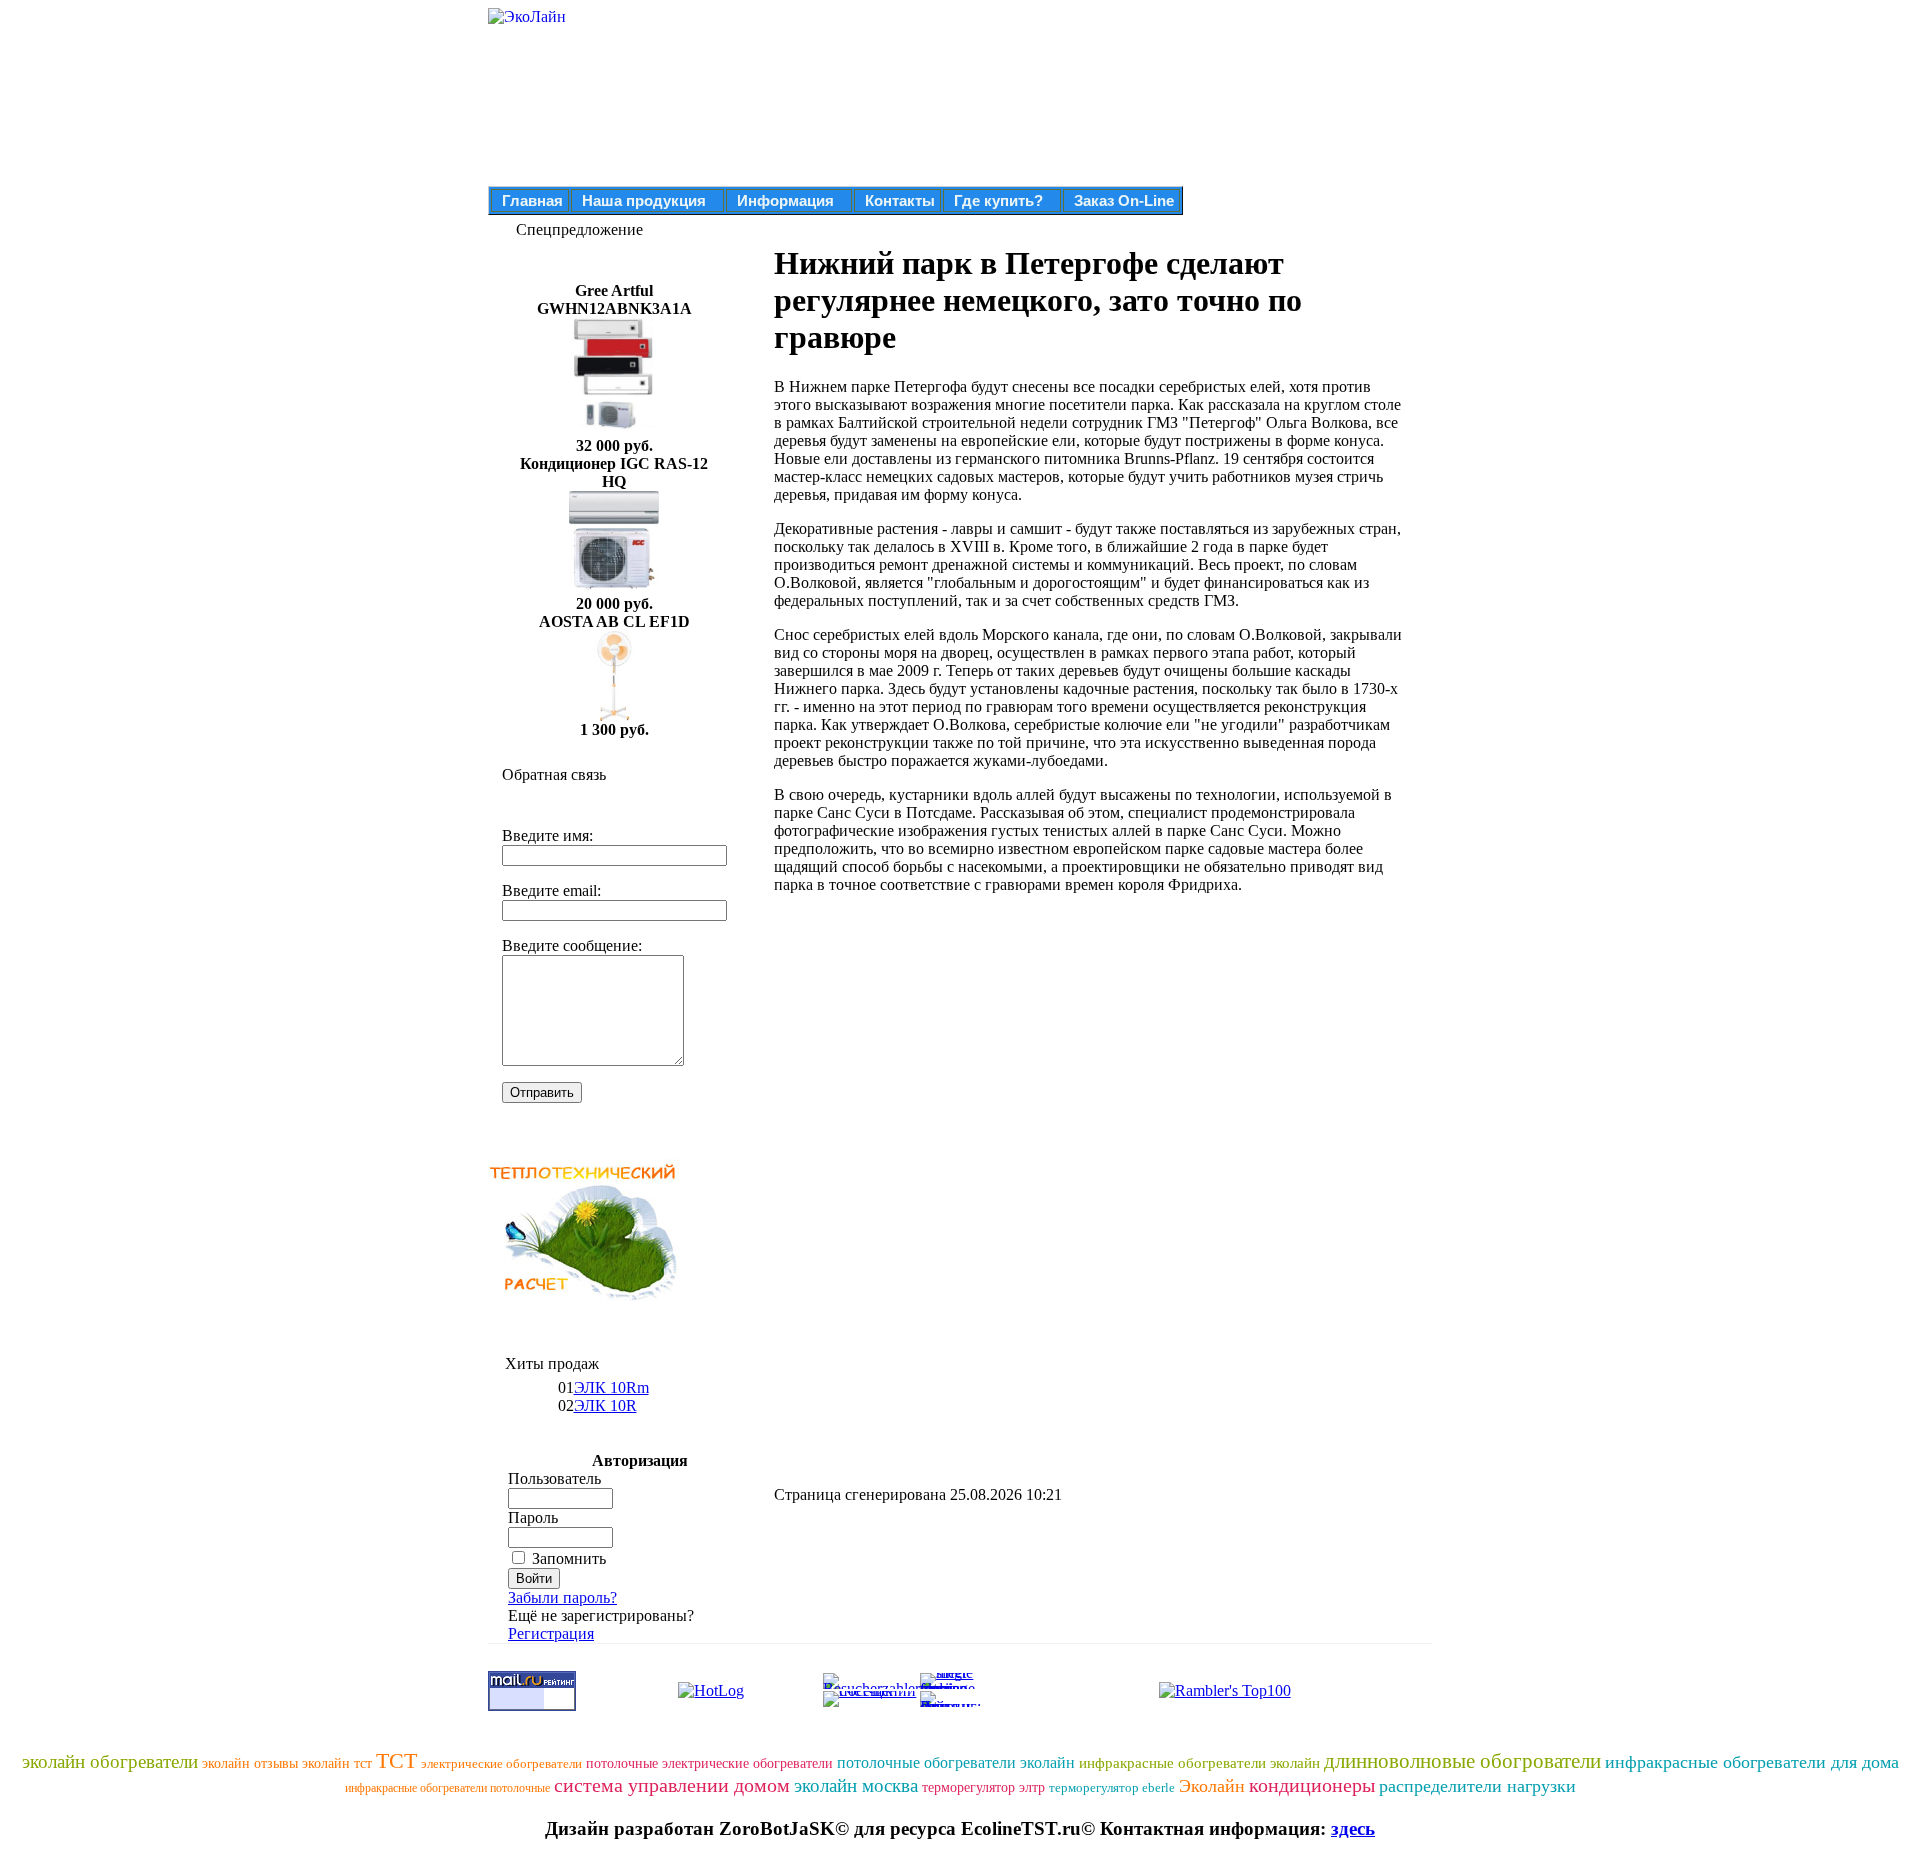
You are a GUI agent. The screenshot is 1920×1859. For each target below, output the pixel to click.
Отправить (542, 1092)
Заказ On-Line (1124, 200)
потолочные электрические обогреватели (709, 1763)
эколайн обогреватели (110, 1761)
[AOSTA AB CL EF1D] (614, 715)
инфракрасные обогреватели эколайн (1199, 1763)
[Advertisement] (942, 1050)
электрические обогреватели (501, 1763)
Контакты (900, 200)
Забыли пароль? (562, 1597)
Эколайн (1212, 1786)
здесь (1353, 1828)
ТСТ (396, 1760)
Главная (532, 200)
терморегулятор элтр (983, 1787)
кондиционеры (1312, 1785)
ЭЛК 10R (605, 1405)
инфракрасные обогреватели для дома (1752, 1762)
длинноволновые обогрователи (1462, 1761)
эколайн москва (856, 1785)
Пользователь (554, 1478)
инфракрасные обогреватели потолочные (447, 1788)
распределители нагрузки (1477, 1786)
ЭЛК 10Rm (611, 1387)
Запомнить (569, 1558)
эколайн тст (337, 1763)
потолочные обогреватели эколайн (956, 1762)
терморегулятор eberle (1112, 1787)
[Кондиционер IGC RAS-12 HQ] (614, 589)
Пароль (533, 1517)
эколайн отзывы (250, 1763)
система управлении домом (672, 1785)
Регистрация (551, 1633)
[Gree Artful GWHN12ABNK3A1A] (614, 431)
